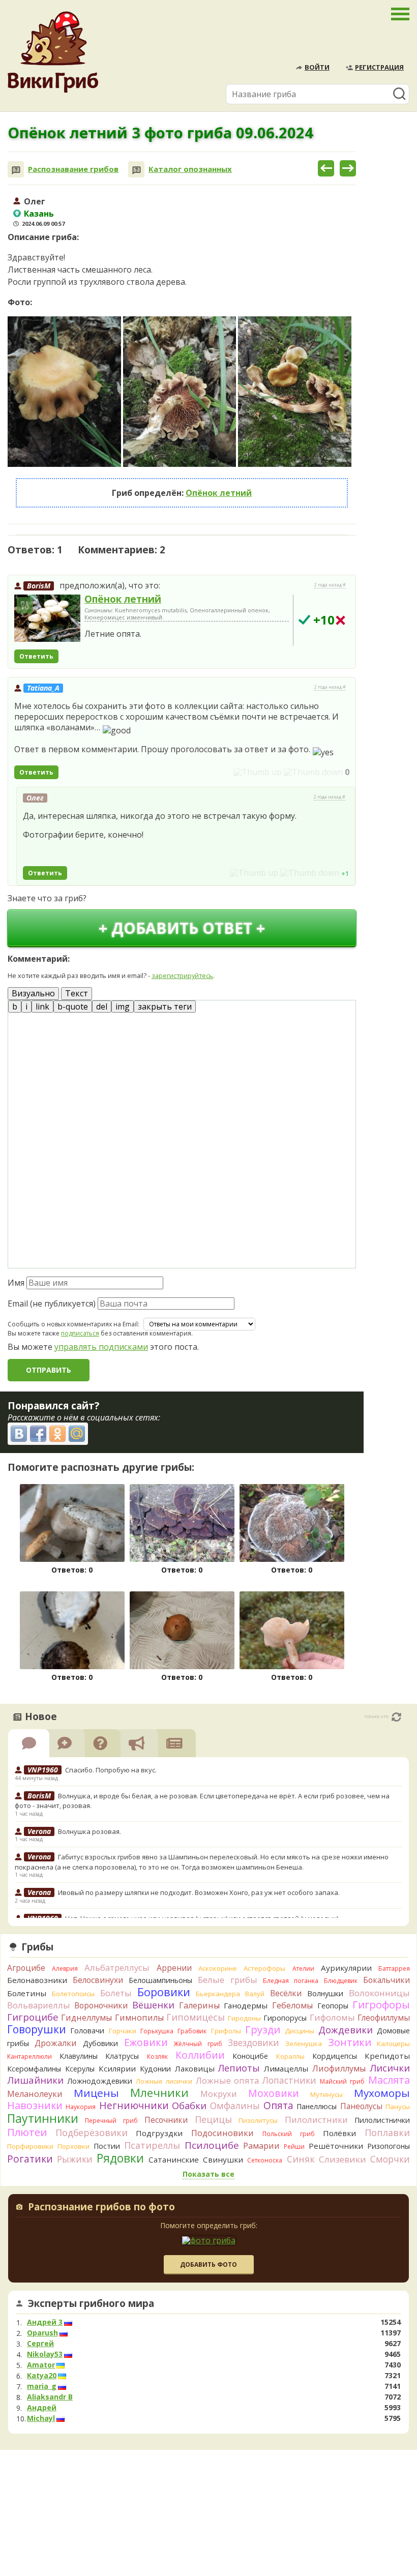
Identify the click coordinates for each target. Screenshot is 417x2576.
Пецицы (213, 2119)
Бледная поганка (291, 1981)
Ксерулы (80, 2069)
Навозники (35, 2105)
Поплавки (387, 2133)
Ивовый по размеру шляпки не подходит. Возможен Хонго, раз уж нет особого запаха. (199, 1892)
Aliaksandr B (50, 2397)
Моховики (274, 2093)
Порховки (73, 2146)
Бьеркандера (218, 1994)
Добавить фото (208, 2264)
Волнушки (325, 1993)
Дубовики (100, 2043)
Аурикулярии (346, 1968)
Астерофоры (264, 1968)
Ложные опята (228, 2080)
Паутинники (43, 2118)
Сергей (40, 2344)
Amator (41, 2365)
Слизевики (342, 2159)
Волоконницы (379, 1993)
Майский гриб (342, 2081)
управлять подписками (101, 1347)
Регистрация (379, 67)
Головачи (87, 2031)
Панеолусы (361, 2106)
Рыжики (75, 2159)
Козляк (157, 2056)
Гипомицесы (196, 2017)
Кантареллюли (29, 2056)
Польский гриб (289, 2134)
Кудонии (155, 2069)
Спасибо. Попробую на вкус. (111, 1770)
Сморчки (390, 2159)
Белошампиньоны (160, 1980)
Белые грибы (227, 1980)
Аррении (174, 1968)
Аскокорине (218, 1968)
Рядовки (120, 2158)
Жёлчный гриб (198, 2044)
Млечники (159, 2093)
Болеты (116, 1993)
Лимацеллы (286, 2068)
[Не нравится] (313, 772)
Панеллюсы (317, 2106)
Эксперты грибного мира (91, 2303)
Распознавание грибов (73, 169)
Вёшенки (153, 2005)
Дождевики (346, 2030)
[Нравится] (258, 772)
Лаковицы (195, 2068)
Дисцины (300, 2031)
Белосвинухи (98, 1980)
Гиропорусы (285, 2018)
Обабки (189, 2106)
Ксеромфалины (34, 2069)
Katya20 (42, 2376)
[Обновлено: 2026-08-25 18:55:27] (396, 1717)
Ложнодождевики (100, 2081)
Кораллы (290, 2056)
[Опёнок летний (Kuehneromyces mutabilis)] (47, 618)
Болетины (27, 1993)
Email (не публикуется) (52, 1304)
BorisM (39, 586)
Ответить (36, 656)
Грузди (263, 2030)
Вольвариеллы (39, 2005)
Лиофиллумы (339, 2068)
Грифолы (226, 2031)
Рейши (294, 2146)
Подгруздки (159, 2133)
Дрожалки (56, 2043)
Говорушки (37, 2029)
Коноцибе (250, 2056)
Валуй (255, 1994)
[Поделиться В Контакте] (19, 1434)
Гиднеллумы (86, 2018)
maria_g (42, 2386)
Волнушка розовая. (90, 1831)
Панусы (398, 2107)
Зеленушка (304, 2044)
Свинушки (223, 2159)
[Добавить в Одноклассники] (57, 1434)
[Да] (304, 620)
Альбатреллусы (117, 1967)
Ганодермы (246, 2005)
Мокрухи (219, 2094)
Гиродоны (244, 2018)
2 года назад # (330, 585)
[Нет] (340, 620)
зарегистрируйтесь (182, 975)
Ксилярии (117, 2068)
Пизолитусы (258, 2120)
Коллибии (200, 2055)
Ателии (303, 1968)
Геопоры (333, 2006)
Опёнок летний (219, 493)
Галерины (199, 2005)
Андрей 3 (45, 2322)
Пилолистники (316, 2120)
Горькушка (157, 2031)
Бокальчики (386, 1980)
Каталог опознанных (190, 169)
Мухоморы (382, 2093)
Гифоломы (332, 2017)
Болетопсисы (73, 1994)
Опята (278, 2106)
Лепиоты (239, 2068)
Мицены (96, 2093)
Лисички (390, 2068)
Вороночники (101, 2005)
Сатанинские (174, 2159)
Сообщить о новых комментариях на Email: (73, 1324)
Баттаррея (394, 1968)
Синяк (301, 2159)
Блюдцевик (341, 1981)
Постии (107, 2146)
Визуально (33, 993)
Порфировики (30, 2146)
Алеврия (65, 1968)
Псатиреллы (152, 2145)
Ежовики (146, 2042)
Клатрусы (122, 2056)
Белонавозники (37, 1980)
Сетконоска (265, 2160)
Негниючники (134, 2106)
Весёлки (286, 1993)
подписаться (80, 1333)
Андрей (42, 2408)
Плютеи (27, 2132)
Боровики (164, 1992)
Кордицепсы (335, 2056)
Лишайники (35, 2080)
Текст (77, 993)
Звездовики (254, 2042)
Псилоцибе (212, 2145)
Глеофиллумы (384, 2018)
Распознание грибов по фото (101, 2208)
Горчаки (123, 2031)
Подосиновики (222, 2133)
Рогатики (30, 2159)
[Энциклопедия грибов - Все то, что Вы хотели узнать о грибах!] (53, 52)
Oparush (42, 2333)
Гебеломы (292, 2005)
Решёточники (336, 2146)
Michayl (41, 2418)
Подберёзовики (92, 2133)
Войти (317, 67)
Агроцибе (26, 1968)
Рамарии (261, 2146)
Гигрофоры (381, 2005)
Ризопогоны (389, 2146)
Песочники (166, 2120)
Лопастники (289, 2080)
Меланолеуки (35, 2094)
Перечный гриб (111, 2121)
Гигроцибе (33, 2017)
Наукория (81, 2107)
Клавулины (79, 2056)
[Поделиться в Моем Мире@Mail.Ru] (77, 1434)
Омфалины (235, 2106)
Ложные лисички (164, 2081)
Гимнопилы (139, 2018)
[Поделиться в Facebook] (38, 1434)
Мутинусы (326, 2094)
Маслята (389, 2080)
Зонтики (350, 2042)
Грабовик (192, 2031)
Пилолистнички (382, 2120)
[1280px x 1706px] (64, 392)
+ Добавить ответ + (182, 928)
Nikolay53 (45, 2354)
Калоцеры (393, 2044)
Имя (16, 1283)
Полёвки (339, 2133)
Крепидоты (387, 2056)
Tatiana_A (43, 688)
